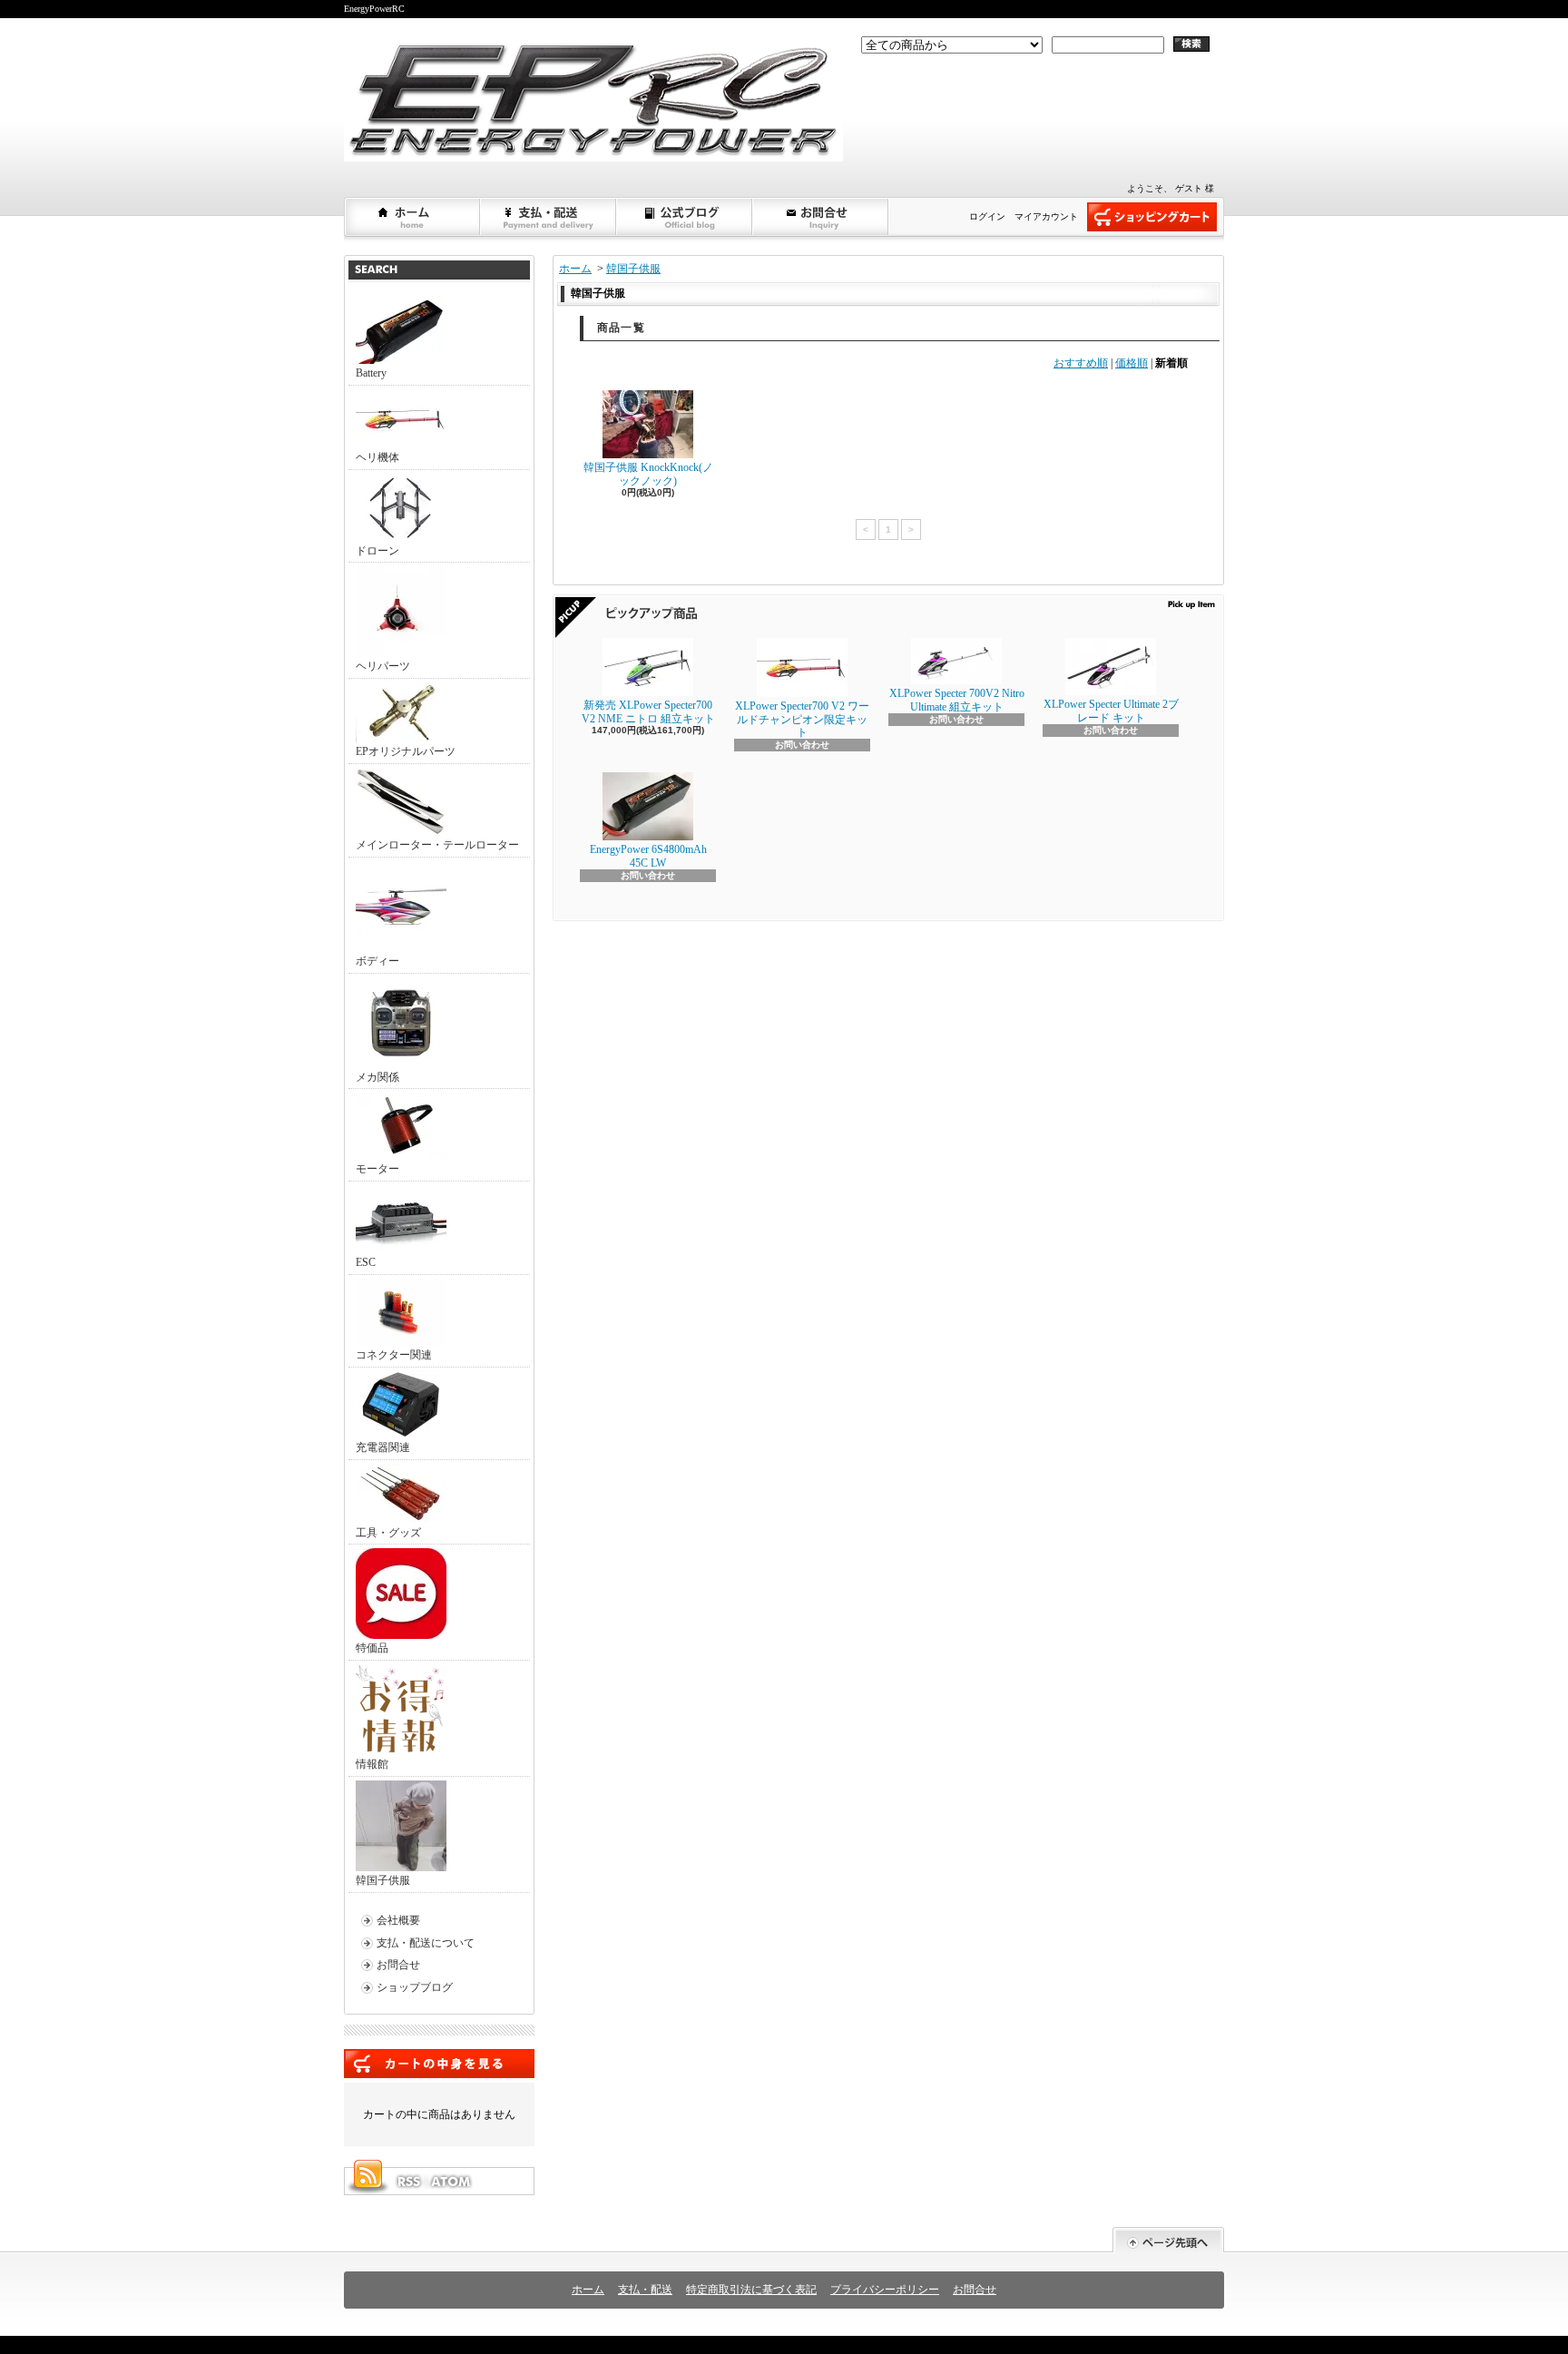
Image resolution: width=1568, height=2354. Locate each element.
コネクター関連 (394, 1355)
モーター (377, 1169)
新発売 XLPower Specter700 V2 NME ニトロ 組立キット (648, 711)
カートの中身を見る (439, 2064)
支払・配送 (645, 2290)
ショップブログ (685, 217)
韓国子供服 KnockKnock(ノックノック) (648, 474)
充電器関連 (383, 1447)
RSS (408, 2182)
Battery (371, 373)
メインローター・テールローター (437, 845)
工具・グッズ (388, 1533)
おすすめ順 (1081, 363)
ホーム (413, 217)
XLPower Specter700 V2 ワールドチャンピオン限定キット (802, 719)
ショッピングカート (1152, 217)
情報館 (372, 1764)
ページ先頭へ (1168, 2240)
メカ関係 (377, 1077)
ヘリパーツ (383, 666)
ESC (366, 1262)
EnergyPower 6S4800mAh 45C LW (648, 856)
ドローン (377, 551)
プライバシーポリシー (885, 2290)
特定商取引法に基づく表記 (751, 2290)
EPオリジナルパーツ (406, 751)
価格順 (1132, 363)
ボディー (377, 961)
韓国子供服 (383, 1880)
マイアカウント (1046, 216)
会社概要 (398, 1920)
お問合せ (821, 217)
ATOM (452, 2182)
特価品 (372, 1648)
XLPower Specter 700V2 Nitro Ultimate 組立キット (957, 700)
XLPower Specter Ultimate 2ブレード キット (1111, 711)
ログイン (987, 216)
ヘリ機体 (377, 457)
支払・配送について (549, 217)
